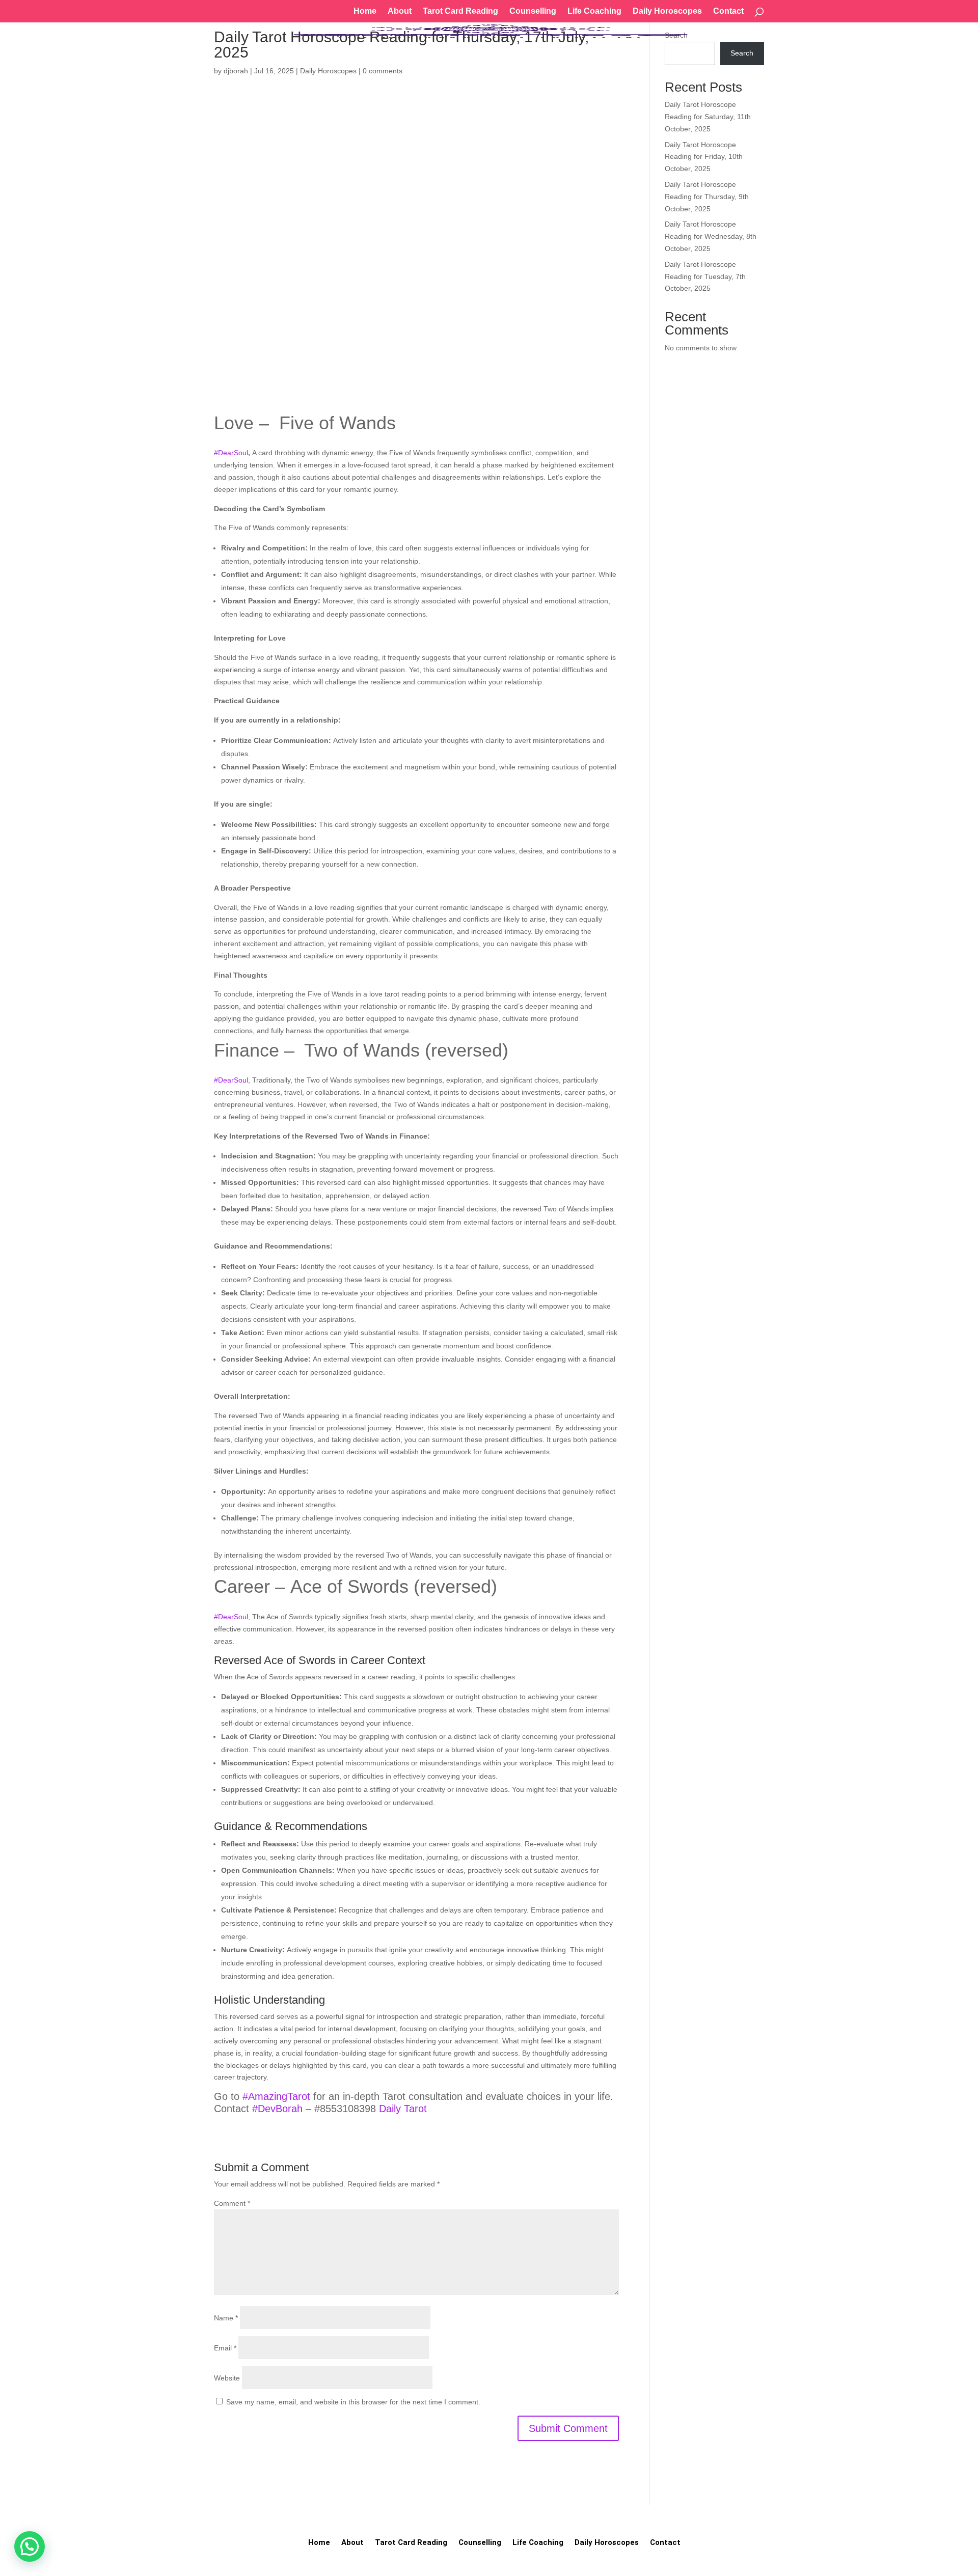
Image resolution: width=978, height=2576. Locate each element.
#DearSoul (231, 453)
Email (225, 2348)
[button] (30, 2546)
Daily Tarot (403, 2109)
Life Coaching (594, 11)
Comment (232, 2203)
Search (742, 53)
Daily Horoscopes (667, 11)
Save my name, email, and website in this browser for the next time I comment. (353, 2402)
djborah (236, 71)
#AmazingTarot (276, 2096)
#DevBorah (277, 2109)
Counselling (533, 11)
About (400, 11)
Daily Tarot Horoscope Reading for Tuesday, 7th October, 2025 (705, 276)
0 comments (383, 71)
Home (365, 11)
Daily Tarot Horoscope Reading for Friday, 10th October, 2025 (704, 157)
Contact (728, 11)
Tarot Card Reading (460, 11)
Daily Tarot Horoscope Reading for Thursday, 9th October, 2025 (707, 197)
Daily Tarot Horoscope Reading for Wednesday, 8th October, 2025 (711, 236)
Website (227, 2378)
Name (226, 2318)
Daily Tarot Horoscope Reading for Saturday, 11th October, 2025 (708, 117)
